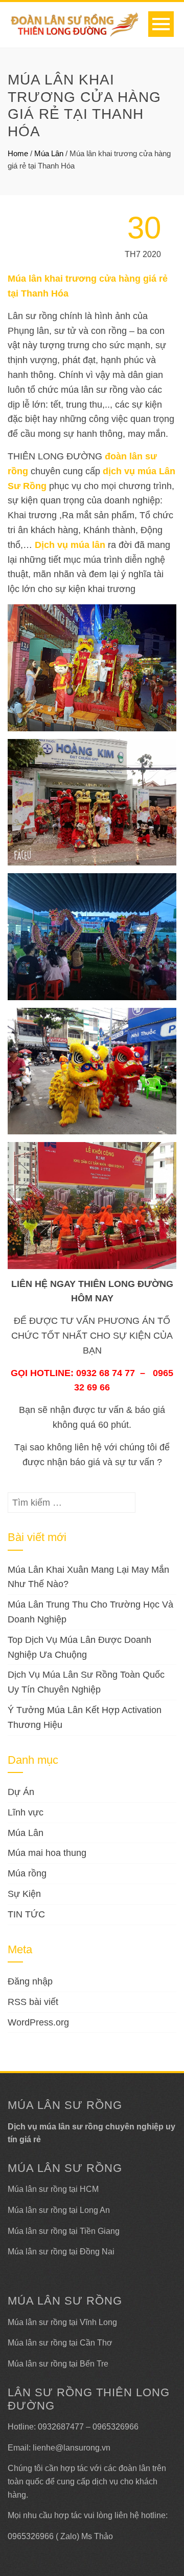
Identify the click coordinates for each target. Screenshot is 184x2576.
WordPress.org (38, 2022)
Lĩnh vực (26, 1812)
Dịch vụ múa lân (70, 545)
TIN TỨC (26, 1914)
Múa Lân (49, 153)
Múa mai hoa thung (47, 1853)
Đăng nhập (30, 1981)
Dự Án (21, 1792)
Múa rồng (27, 1873)
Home (18, 153)
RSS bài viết (33, 2002)
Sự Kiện (24, 1894)
